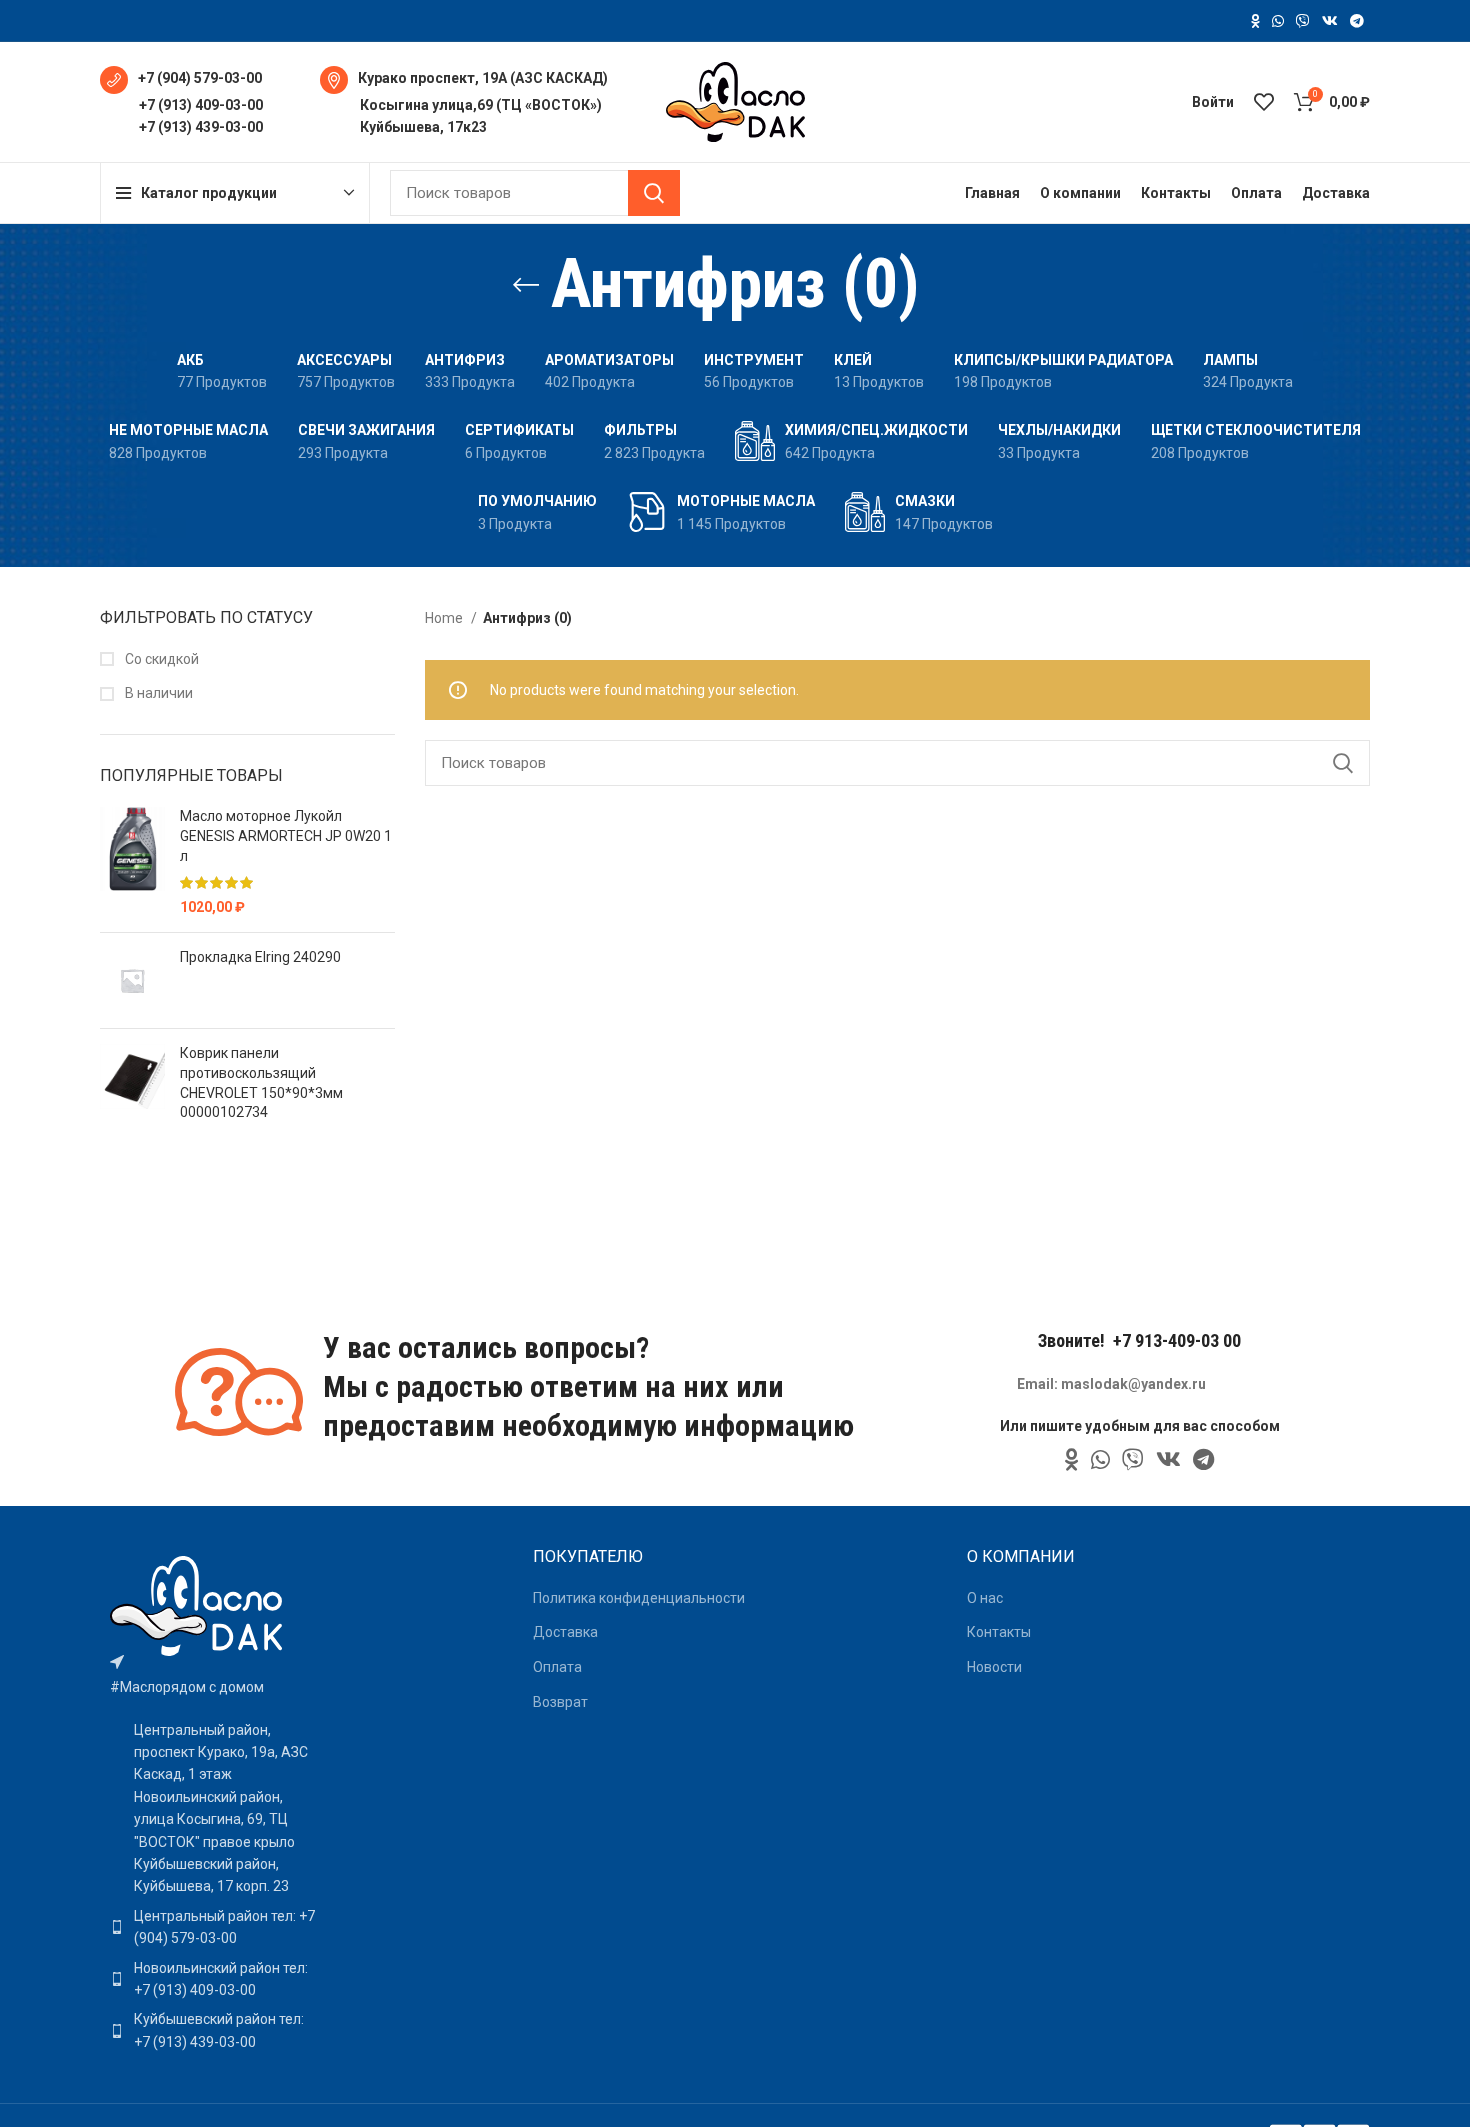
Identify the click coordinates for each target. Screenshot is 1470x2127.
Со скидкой (160, 659)
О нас (985, 1598)
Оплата (557, 1667)
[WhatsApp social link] (1278, 21)
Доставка (565, 1632)
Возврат (560, 1702)
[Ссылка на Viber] (1303, 21)
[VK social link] (1330, 21)
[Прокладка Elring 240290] (132, 980)
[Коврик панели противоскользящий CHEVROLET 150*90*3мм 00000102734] (132, 1087)
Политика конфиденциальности (639, 1598)
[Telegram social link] (1357, 21)
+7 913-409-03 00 (1177, 1340)
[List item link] (213, 1927)
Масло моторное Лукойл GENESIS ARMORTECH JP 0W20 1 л (286, 835)
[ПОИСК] (654, 193)
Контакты (999, 1632)
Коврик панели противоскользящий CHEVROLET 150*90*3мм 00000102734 (261, 1082)
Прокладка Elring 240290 (260, 957)
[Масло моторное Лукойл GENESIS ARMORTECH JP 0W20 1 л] (132, 862)
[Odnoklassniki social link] (1255, 21)
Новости (994, 1667)
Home (445, 618)
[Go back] (526, 285)
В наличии (157, 693)
